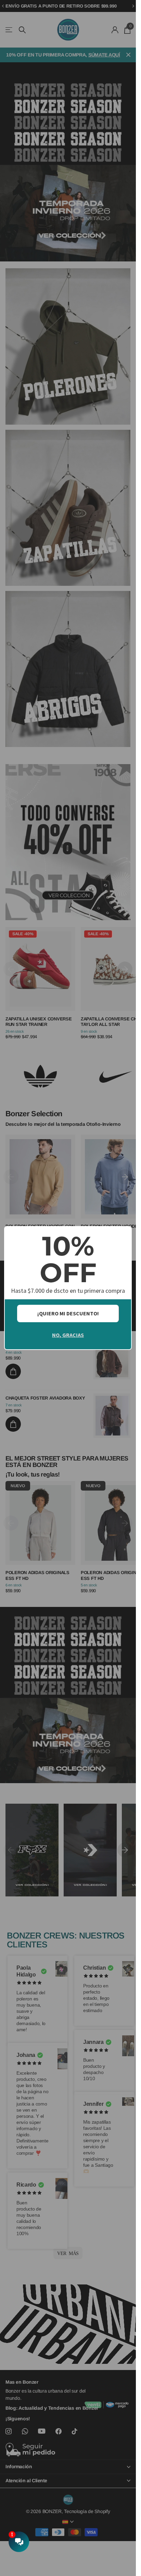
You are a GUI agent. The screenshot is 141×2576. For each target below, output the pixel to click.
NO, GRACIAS (68, 1335)
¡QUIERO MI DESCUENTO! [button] (68, 1313)
